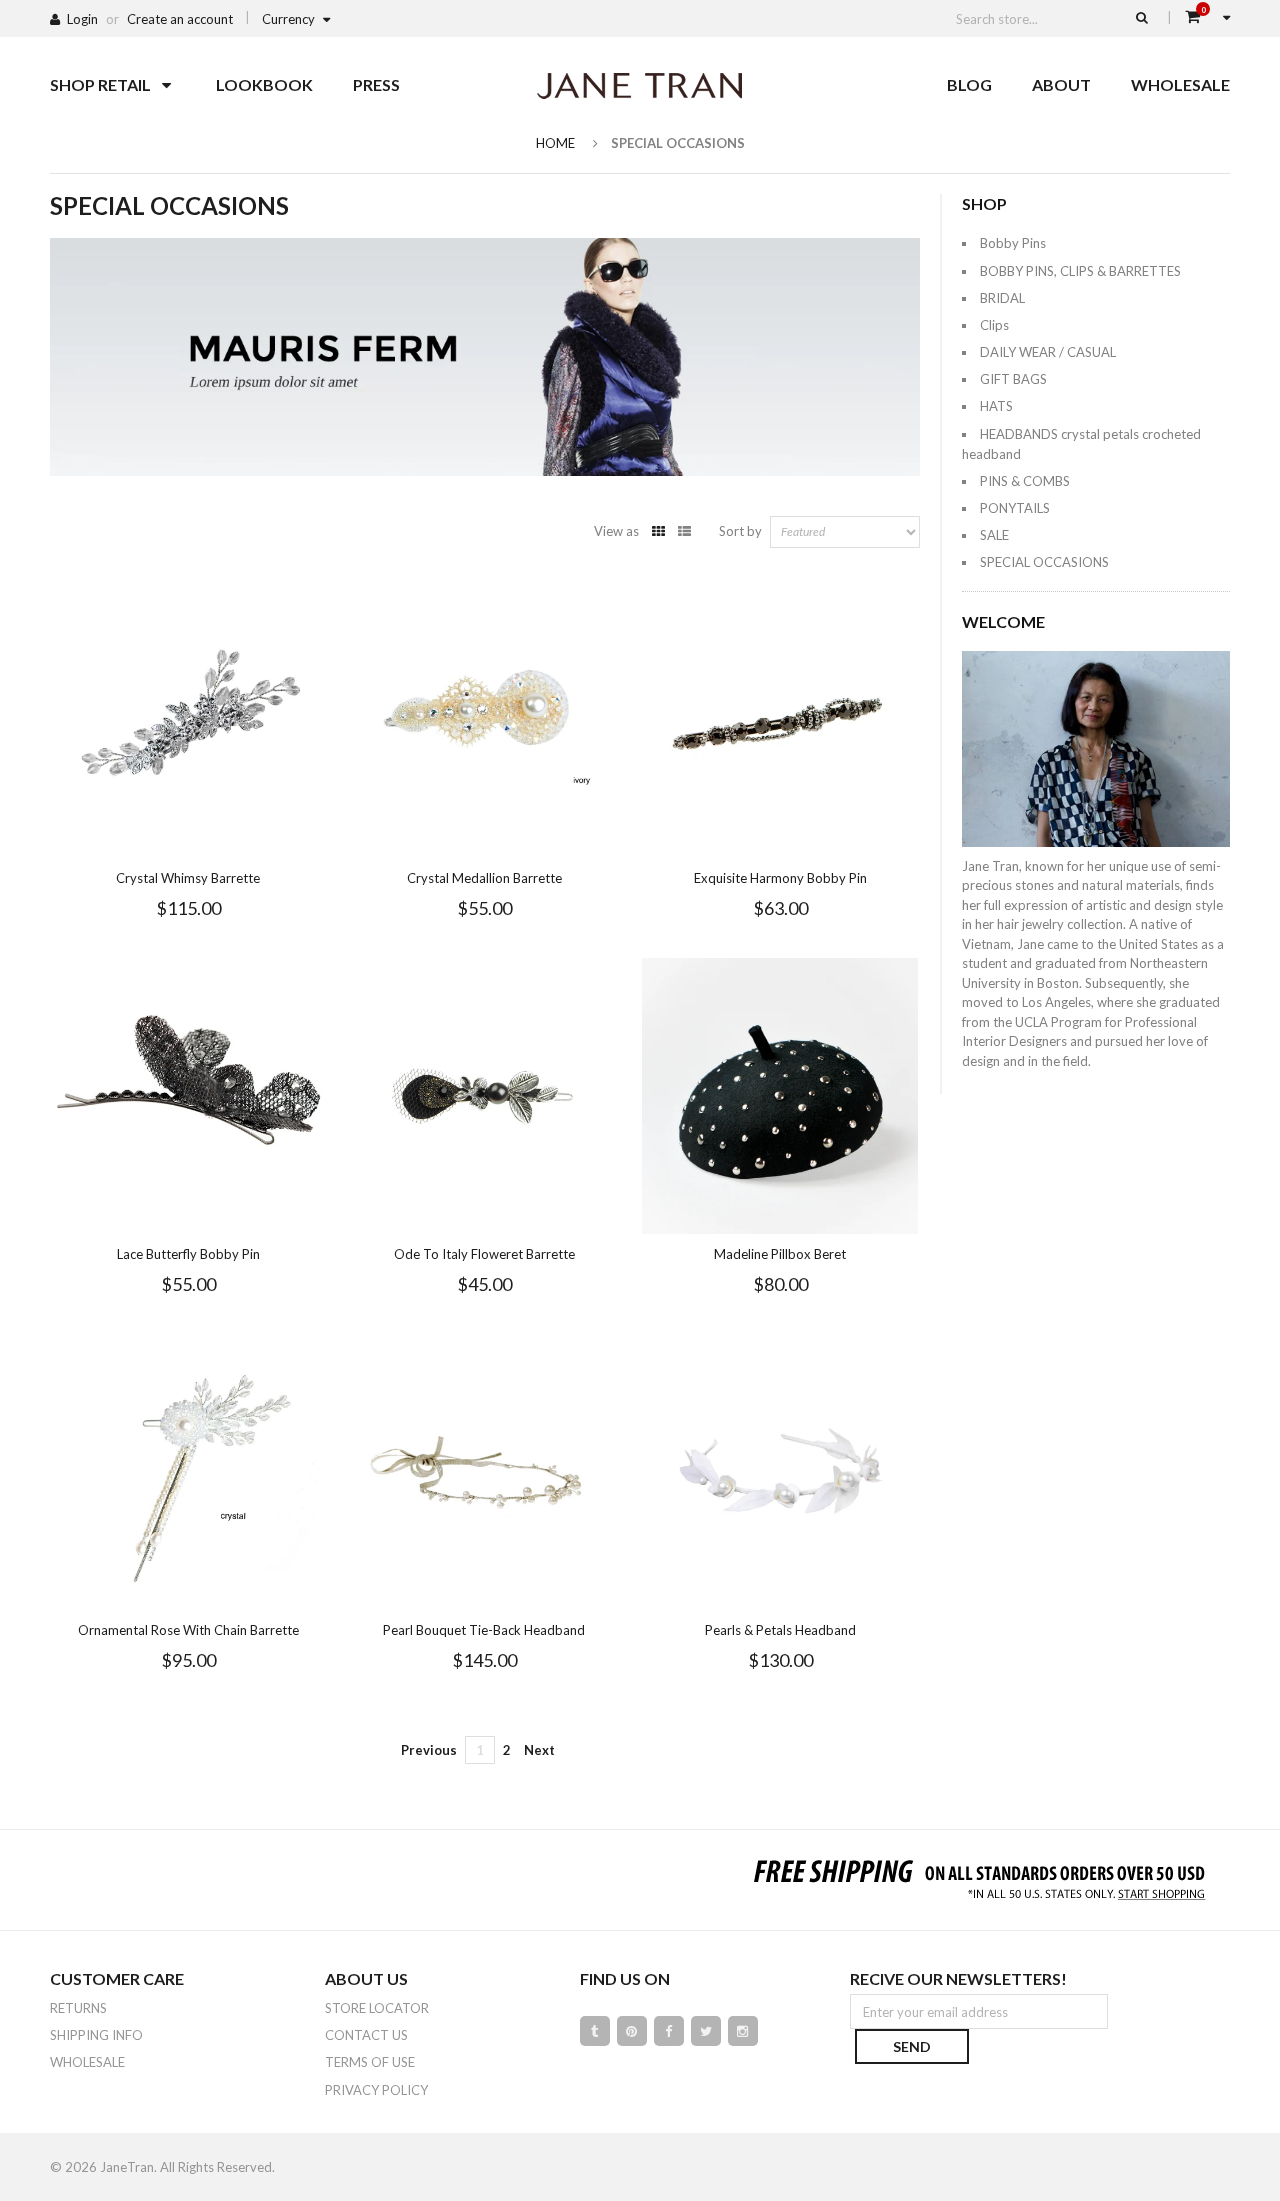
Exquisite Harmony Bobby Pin (780, 878)
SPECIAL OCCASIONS (1044, 562)
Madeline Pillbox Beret (780, 1254)
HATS (996, 406)
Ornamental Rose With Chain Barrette (188, 1630)
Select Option (544, 840)
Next (539, 1750)
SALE (994, 535)
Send (912, 2046)
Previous (429, 1750)
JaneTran (127, 2167)
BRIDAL (1002, 298)
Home (555, 143)
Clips (994, 325)
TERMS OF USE (370, 2062)
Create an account (180, 19)
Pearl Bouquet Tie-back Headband (484, 1630)
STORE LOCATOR (377, 2008)
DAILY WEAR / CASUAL (1048, 352)
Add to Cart (248, 840)
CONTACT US (366, 2035)
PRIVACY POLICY (376, 2090)
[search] (1142, 17)
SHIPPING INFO (96, 2035)
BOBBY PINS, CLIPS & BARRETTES (1080, 271)
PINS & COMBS (1025, 481)
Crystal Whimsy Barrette (188, 878)
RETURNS (78, 2008)
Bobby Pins (1013, 243)
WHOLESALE (87, 2062)
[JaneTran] (639, 85)
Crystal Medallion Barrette (484, 878)
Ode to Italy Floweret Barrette (484, 1254)
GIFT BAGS (1013, 379)
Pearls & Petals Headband (780, 1630)
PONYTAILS (1015, 508)
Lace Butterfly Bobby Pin (188, 1254)
